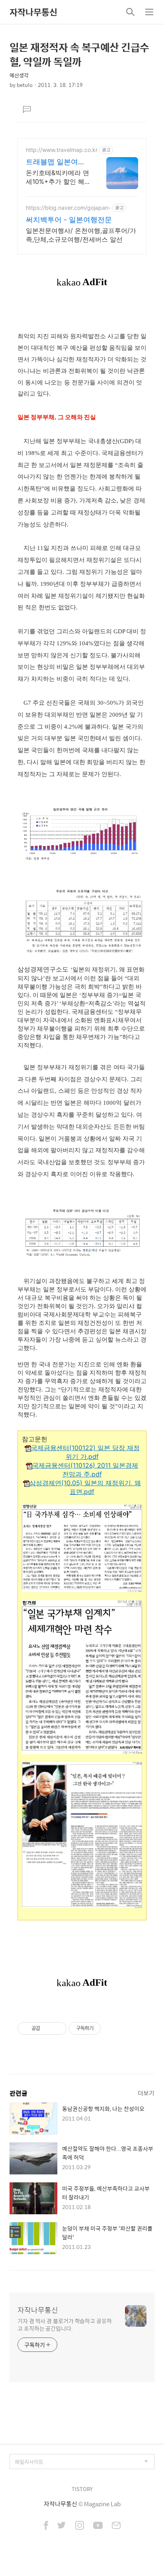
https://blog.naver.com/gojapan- (68, 208)
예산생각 (19, 75)
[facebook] (46, 2526)
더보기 (146, 2093)
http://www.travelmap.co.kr (62, 150)
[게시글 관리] (58, 2028)
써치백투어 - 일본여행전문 (69, 220)
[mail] (116, 2526)
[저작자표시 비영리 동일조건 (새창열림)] (111, 2028)
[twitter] (62, 2526)
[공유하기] (48, 2028)
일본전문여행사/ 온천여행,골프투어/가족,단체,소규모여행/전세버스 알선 (81, 235)
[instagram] (80, 2526)
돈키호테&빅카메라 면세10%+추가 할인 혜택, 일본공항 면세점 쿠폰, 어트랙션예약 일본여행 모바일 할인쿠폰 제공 (58, 177)
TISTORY (82, 2489)
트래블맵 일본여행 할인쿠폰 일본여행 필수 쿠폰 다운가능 (57, 162)
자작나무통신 (33, 12)
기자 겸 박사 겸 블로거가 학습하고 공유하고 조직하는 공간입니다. (65, 2324)
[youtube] (98, 2526)
